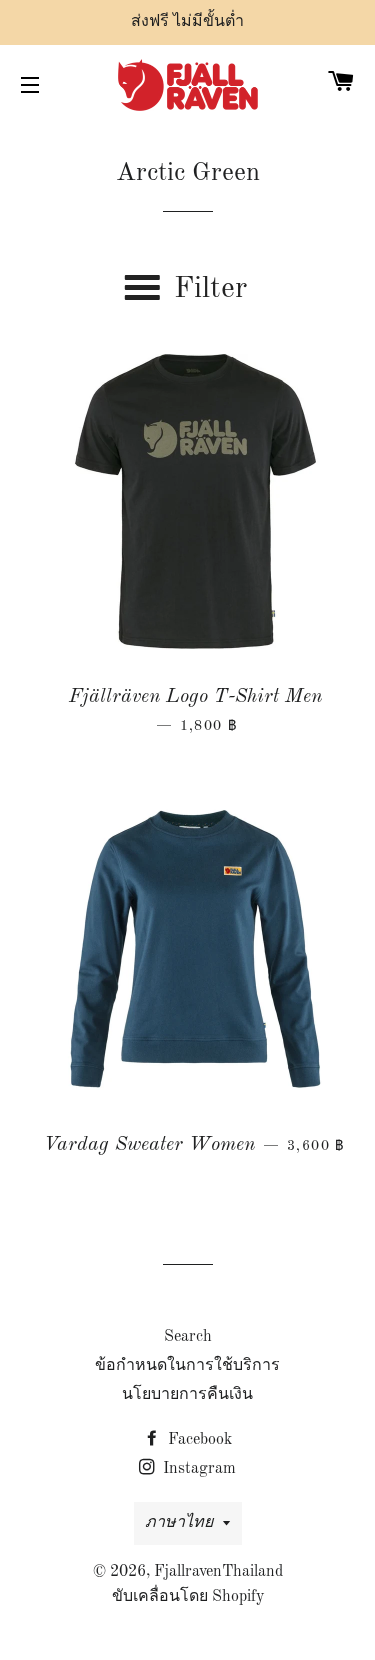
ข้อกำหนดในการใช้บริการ (187, 1366)
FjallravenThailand (218, 1572)
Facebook (198, 1440)
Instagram (197, 1469)
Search (188, 1337)
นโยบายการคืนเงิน (187, 1395)
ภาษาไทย (179, 1523)
